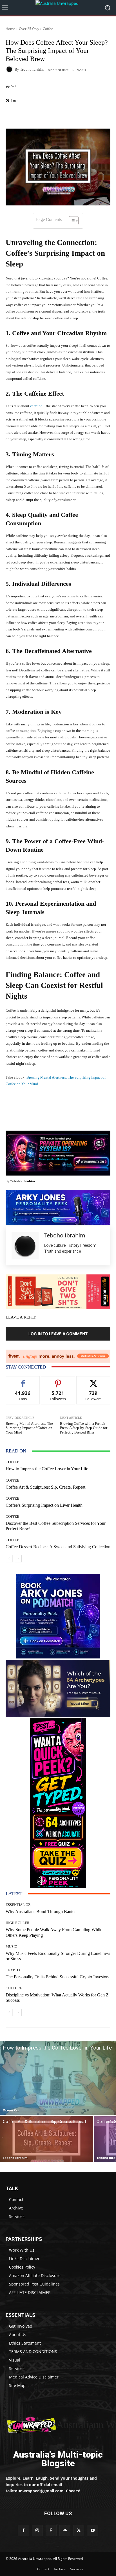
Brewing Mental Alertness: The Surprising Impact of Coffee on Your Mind (29, 1428)
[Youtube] (92, 2530)
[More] (70, 115)
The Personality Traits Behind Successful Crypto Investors (57, 1977)
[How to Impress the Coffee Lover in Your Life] (58, 2078)
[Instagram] (37, 2530)
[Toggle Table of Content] (71, 221)
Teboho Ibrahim (32, 69)
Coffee (48, 29)
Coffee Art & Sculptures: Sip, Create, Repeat (45, 1487)
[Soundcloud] (65, 2530)
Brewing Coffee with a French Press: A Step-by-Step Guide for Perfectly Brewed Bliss (84, 1428)
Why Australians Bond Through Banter (41, 1912)
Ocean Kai (11, 2110)
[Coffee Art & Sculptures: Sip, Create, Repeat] (46, 2139)
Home (10, 29)
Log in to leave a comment (58, 1334)
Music (11, 1947)
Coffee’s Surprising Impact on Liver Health (44, 1505)
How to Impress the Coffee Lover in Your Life (47, 1469)
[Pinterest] (51, 2530)
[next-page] (18, 1559)
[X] (79, 2530)
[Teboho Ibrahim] (10, 69)
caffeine (36, 406)
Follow (58, 1381)
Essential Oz (18, 1905)
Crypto (13, 1970)
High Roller (18, 1923)
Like (23, 1381)
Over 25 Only (29, 29)
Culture (14, 1988)
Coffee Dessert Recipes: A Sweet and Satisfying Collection (58, 1547)
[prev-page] (9, 1559)
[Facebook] (23, 2530)
